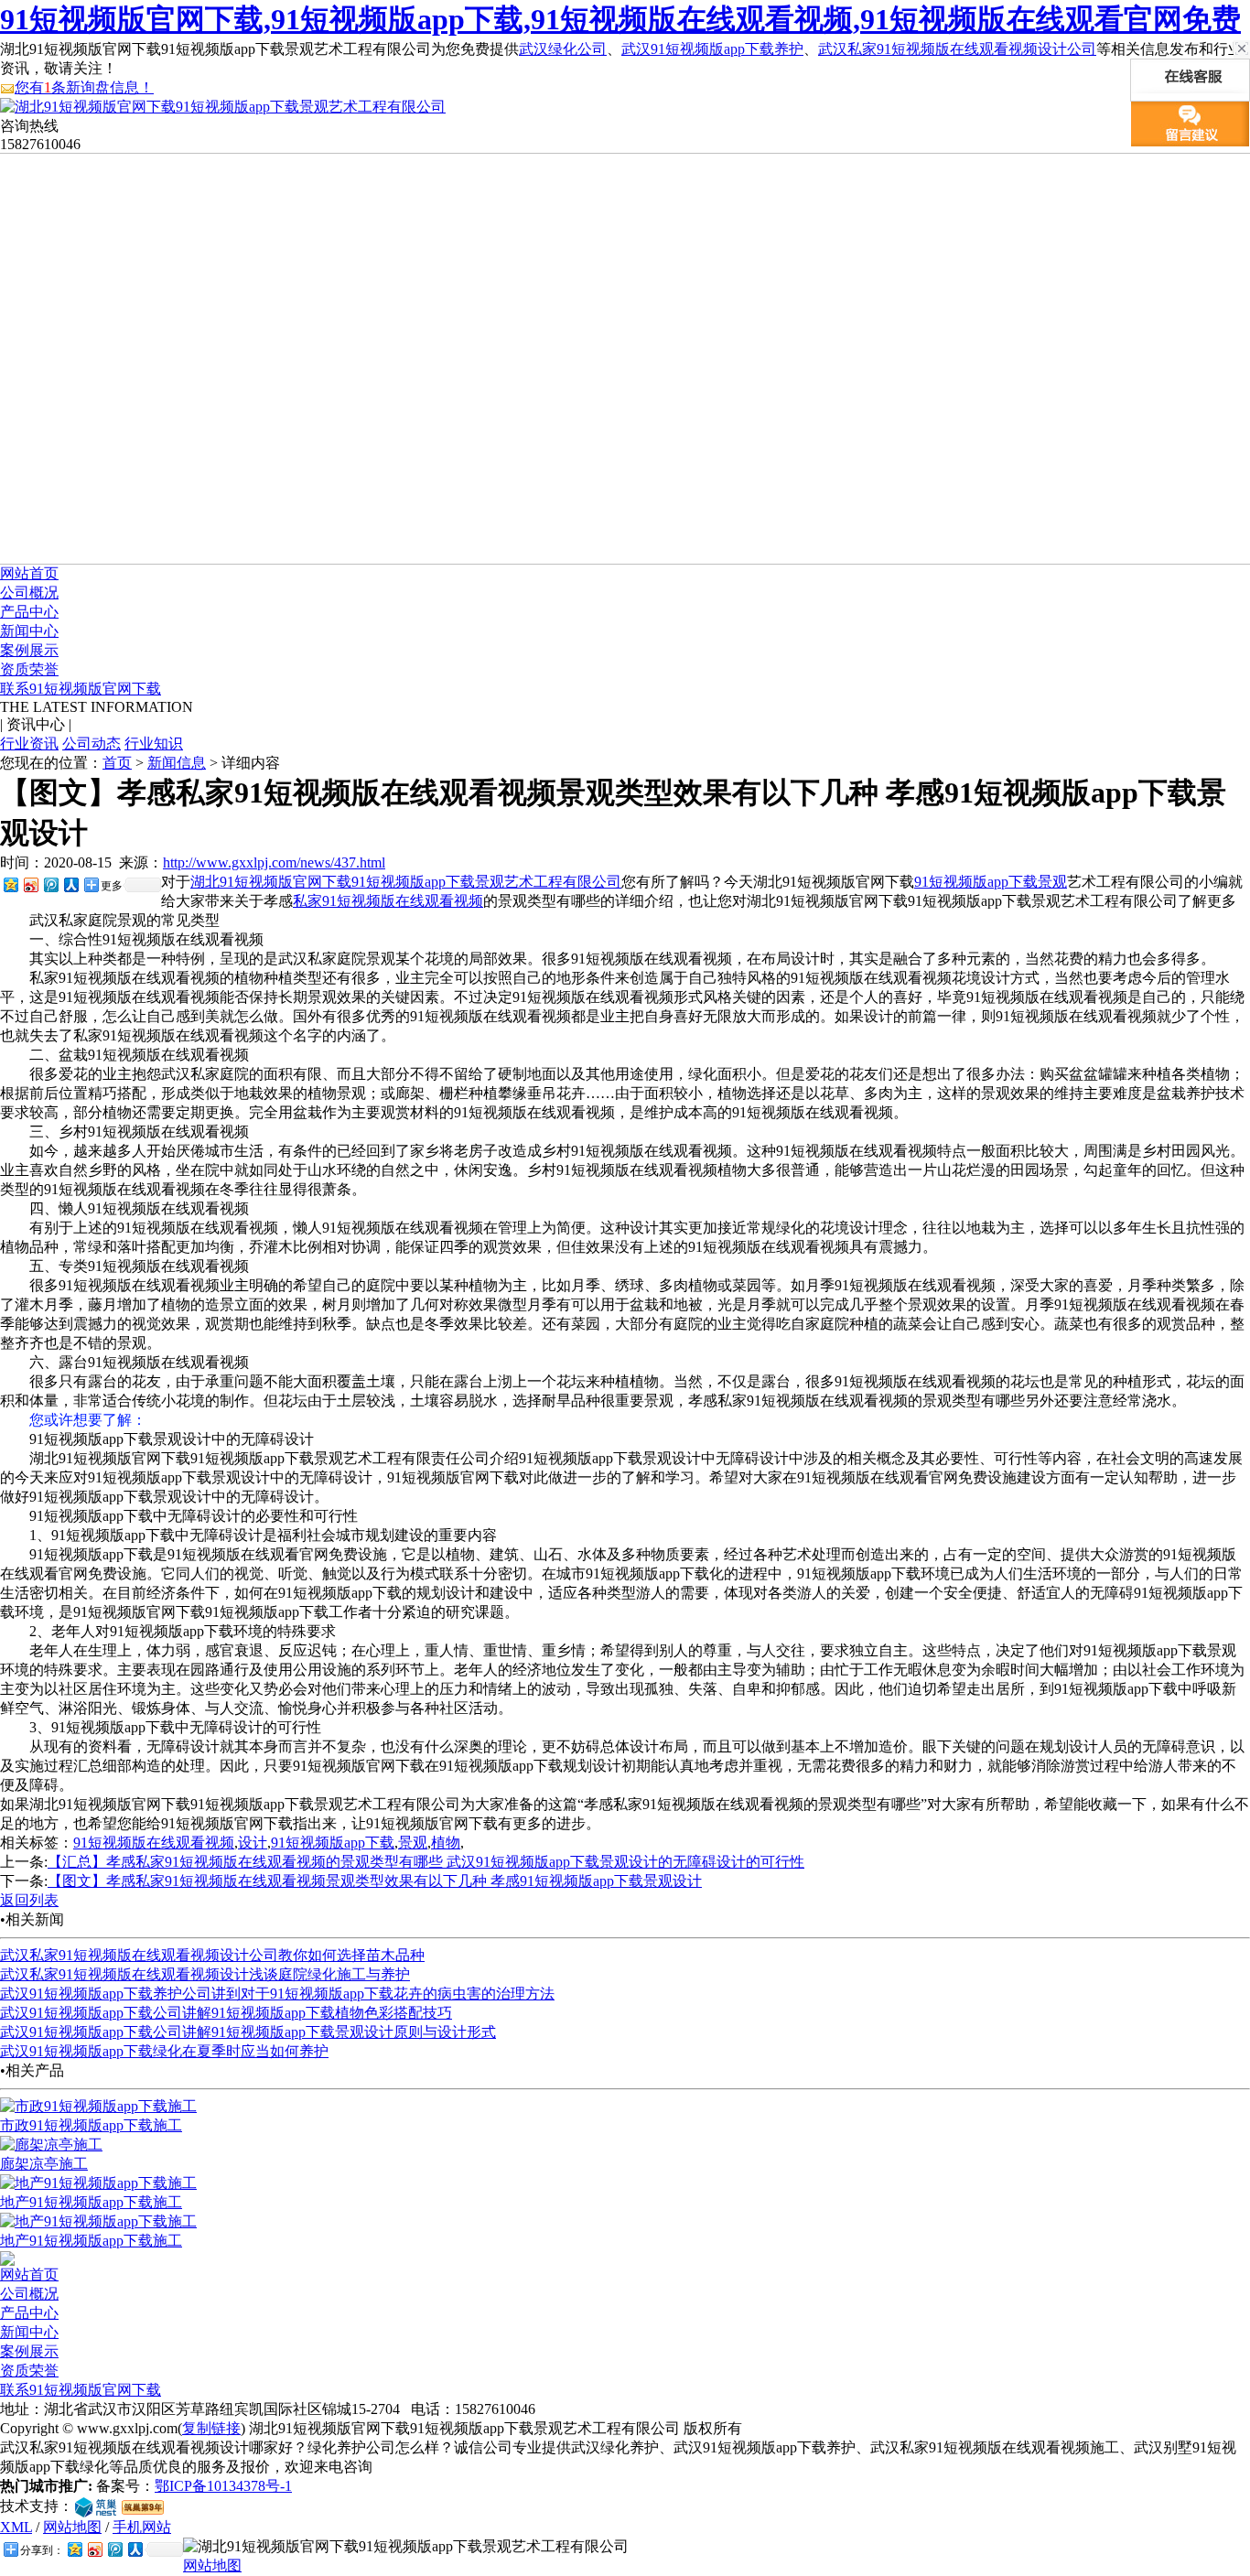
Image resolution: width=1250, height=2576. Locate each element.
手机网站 (142, 2527)
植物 (446, 1843)
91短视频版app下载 (333, 1843)
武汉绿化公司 (563, 49)
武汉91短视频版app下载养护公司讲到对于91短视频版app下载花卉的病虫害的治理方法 (277, 1994)
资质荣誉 (29, 669)
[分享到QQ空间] (10, 884)
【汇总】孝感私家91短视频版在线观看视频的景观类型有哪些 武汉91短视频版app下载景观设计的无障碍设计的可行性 (426, 1862)
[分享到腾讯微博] (50, 884)
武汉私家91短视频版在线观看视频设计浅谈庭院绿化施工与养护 (205, 1974)
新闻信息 (177, 763)
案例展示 (29, 650)
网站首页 (29, 573)
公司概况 (29, 593)
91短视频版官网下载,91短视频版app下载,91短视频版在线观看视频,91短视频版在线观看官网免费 (620, 19)
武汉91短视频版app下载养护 (712, 49)
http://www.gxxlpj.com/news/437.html (274, 862)
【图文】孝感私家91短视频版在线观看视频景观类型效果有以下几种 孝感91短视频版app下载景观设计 (375, 1881)
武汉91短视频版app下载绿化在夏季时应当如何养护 (164, 2051)
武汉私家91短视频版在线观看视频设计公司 (957, 49)
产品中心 (29, 612)
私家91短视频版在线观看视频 (388, 901)
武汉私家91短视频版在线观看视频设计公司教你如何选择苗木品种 (212, 1955)
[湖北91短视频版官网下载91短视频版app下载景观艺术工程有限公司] (223, 107)
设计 (253, 1843)
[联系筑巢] (96, 2506)
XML (16, 2527)
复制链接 (211, 2428)
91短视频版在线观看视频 (154, 1843)
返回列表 (29, 1900)
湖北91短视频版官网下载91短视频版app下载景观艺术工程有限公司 (406, 882)
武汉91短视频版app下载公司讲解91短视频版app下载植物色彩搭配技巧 (226, 2013)
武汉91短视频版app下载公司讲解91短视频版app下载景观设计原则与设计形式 (248, 2032)
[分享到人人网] (70, 884)
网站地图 (72, 2527)
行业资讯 (29, 744)
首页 (117, 763)
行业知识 (154, 744)
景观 (413, 1843)
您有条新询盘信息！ (84, 87)
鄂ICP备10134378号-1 (223, 2486)
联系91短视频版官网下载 (81, 689)
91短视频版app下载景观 (991, 882)
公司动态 (92, 744)
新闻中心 (29, 631)
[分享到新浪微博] (30, 884)
